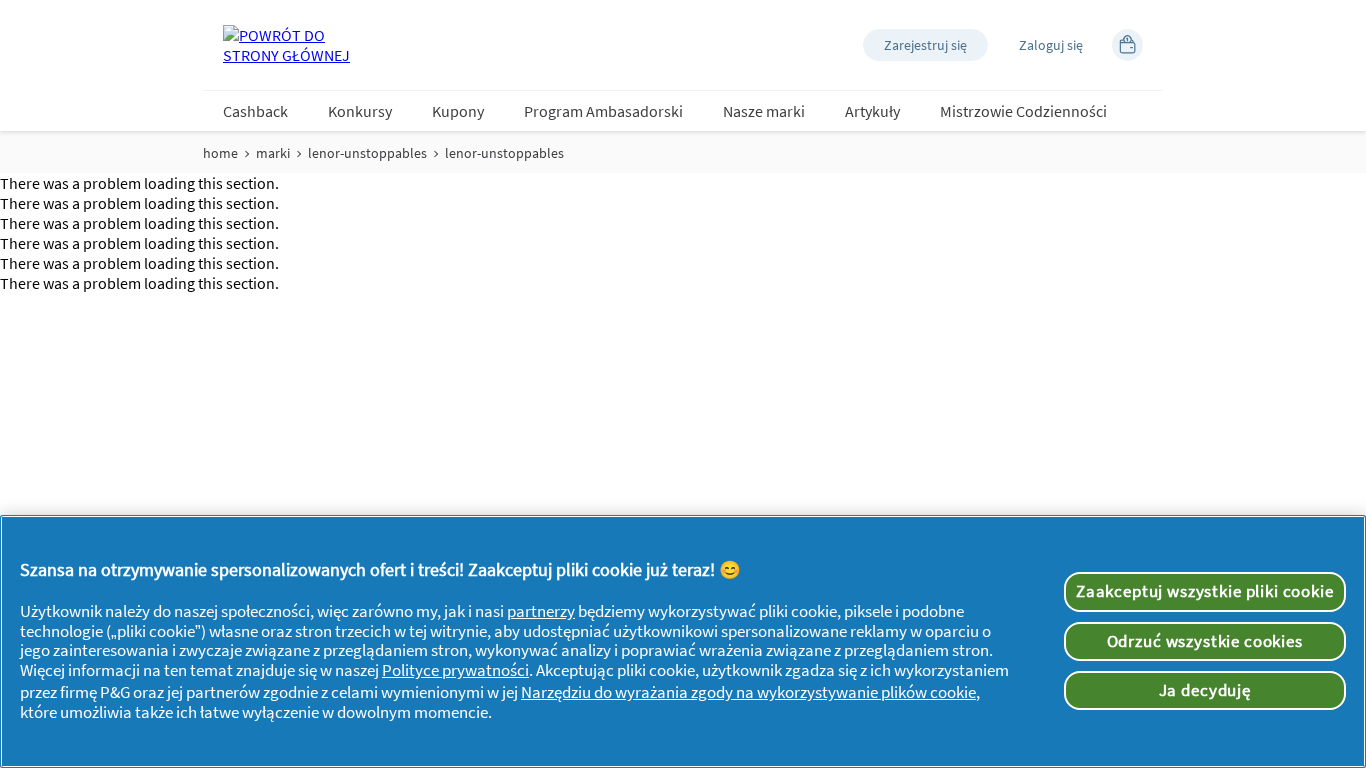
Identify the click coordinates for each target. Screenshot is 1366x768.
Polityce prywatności (455, 670)
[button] (925, 45)
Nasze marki (764, 111)
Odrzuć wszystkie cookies (1205, 641)
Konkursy (360, 111)
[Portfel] (1127, 45)
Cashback (255, 111)
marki (273, 153)
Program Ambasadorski (603, 111)
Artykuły (872, 111)
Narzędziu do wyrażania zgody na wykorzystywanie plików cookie (748, 692)
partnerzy (541, 611)
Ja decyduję (1205, 690)
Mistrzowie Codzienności (1023, 111)
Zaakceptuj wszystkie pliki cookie (1205, 591)
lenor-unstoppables (367, 153)
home (220, 153)
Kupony (458, 111)
